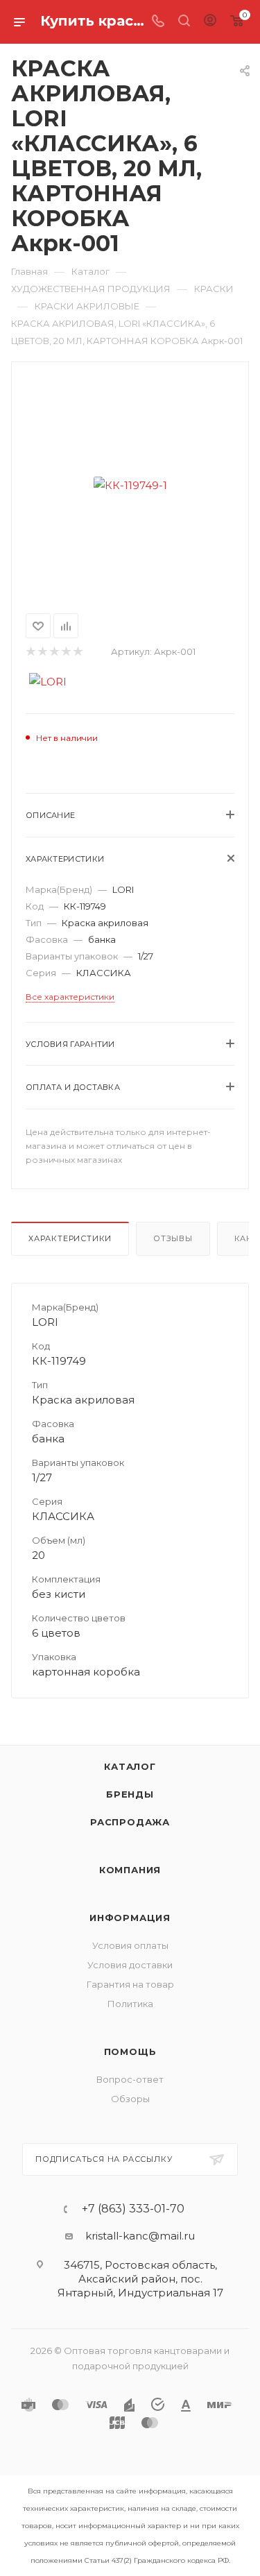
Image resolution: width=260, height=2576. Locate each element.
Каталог (130, 1766)
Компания (130, 1870)
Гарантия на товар (130, 1984)
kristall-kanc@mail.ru (140, 2236)
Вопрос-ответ (130, 2079)
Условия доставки (130, 1965)
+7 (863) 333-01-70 (133, 2209)
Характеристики (70, 1238)
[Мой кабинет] (210, 22)
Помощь (130, 2052)
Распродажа (130, 1822)
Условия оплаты (130, 1945)
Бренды (130, 1794)
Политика (130, 2004)
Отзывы (173, 1238)
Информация (130, 1918)
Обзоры (130, 2099)
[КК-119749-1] (130, 485)
